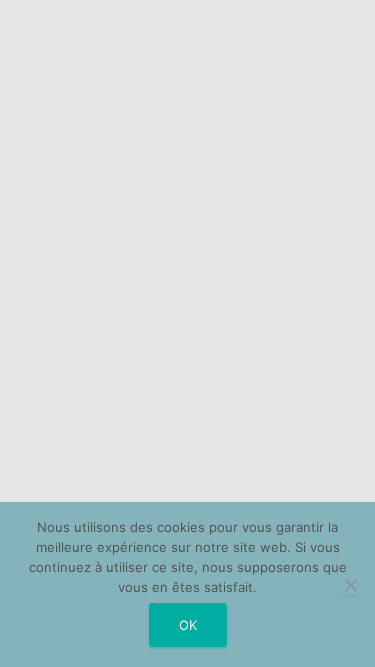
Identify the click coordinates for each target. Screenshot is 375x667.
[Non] (350, 585)
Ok (188, 625)
